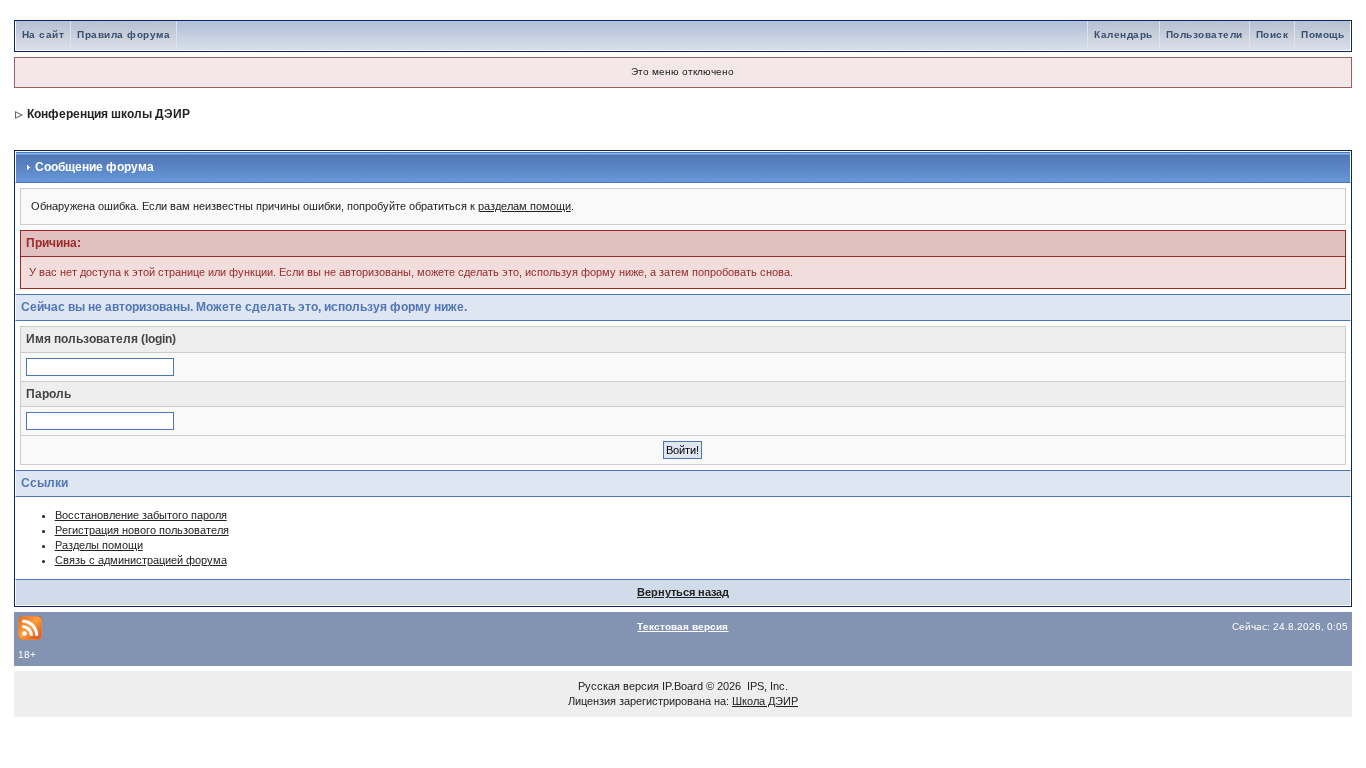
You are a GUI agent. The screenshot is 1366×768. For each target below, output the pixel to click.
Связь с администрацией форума (141, 560)
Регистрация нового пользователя (142, 530)
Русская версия (618, 686)
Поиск (1272, 34)
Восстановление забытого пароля (141, 515)
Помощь (1322, 34)
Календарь (1123, 34)
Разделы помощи (99, 545)
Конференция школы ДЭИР (108, 114)
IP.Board (682, 686)
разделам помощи (524, 206)
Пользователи (1204, 34)
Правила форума (123, 34)
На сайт (43, 34)
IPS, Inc (766, 686)
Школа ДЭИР (765, 701)
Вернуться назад (683, 592)
